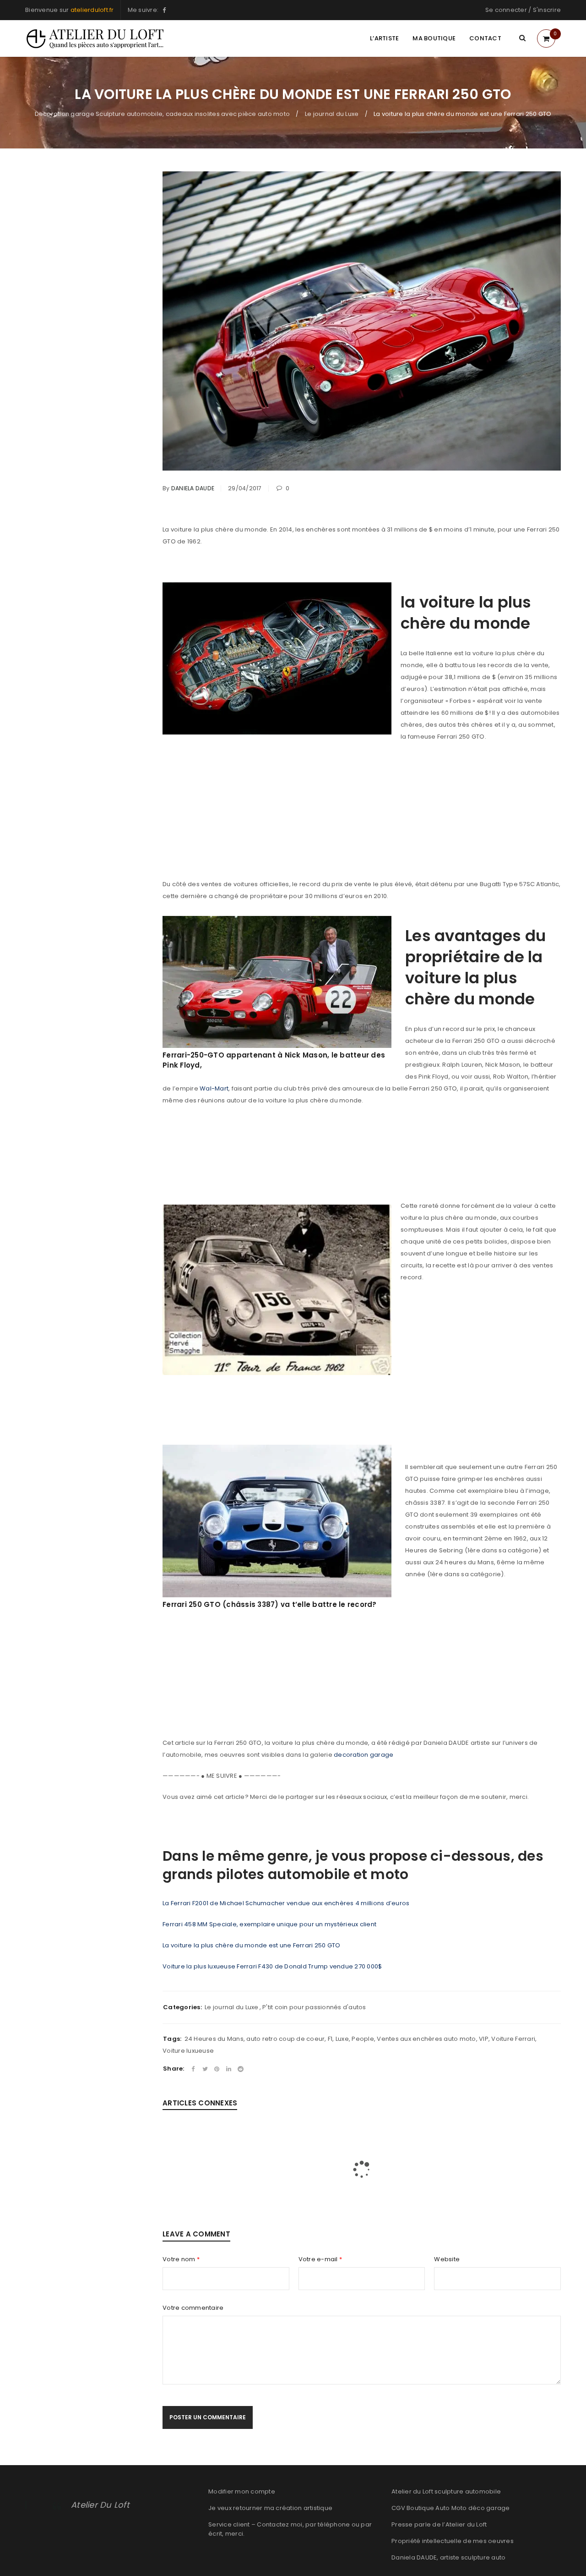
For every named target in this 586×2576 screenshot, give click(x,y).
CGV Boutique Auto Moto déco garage (451, 2508)
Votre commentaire (193, 2308)
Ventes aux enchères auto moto (426, 2039)
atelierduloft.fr (92, 10)
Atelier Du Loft (100, 2505)
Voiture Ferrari (513, 2039)
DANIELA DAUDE (193, 488)
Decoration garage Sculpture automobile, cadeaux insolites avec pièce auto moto (163, 114)
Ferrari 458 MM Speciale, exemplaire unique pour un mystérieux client (269, 1924)
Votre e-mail (320, 2259)
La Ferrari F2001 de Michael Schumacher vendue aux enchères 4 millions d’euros (286, 1903)
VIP (484, 2039)
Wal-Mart (214, 1088)
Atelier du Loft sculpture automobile (446, 2491)
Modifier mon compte (242, 2491)
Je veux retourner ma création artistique (270, 2508)
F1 (330, 2039)
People (363, 2039)
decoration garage (364, 1755)
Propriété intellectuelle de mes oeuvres (453, 2541)
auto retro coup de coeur (285, 2039)
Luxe (342, 2039)
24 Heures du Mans (214, 2039)
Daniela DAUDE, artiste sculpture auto (448, 2557)
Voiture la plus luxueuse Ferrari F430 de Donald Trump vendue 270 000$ (272, 1966)
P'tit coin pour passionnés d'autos (314, 2007)
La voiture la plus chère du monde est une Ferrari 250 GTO (251, 1945)
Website (447, 2259)
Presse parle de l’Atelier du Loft (439, 2524)
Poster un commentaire (208, 2417)
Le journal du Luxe (332, 114)
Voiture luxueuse (188, 2051)
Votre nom (181, 2259)
